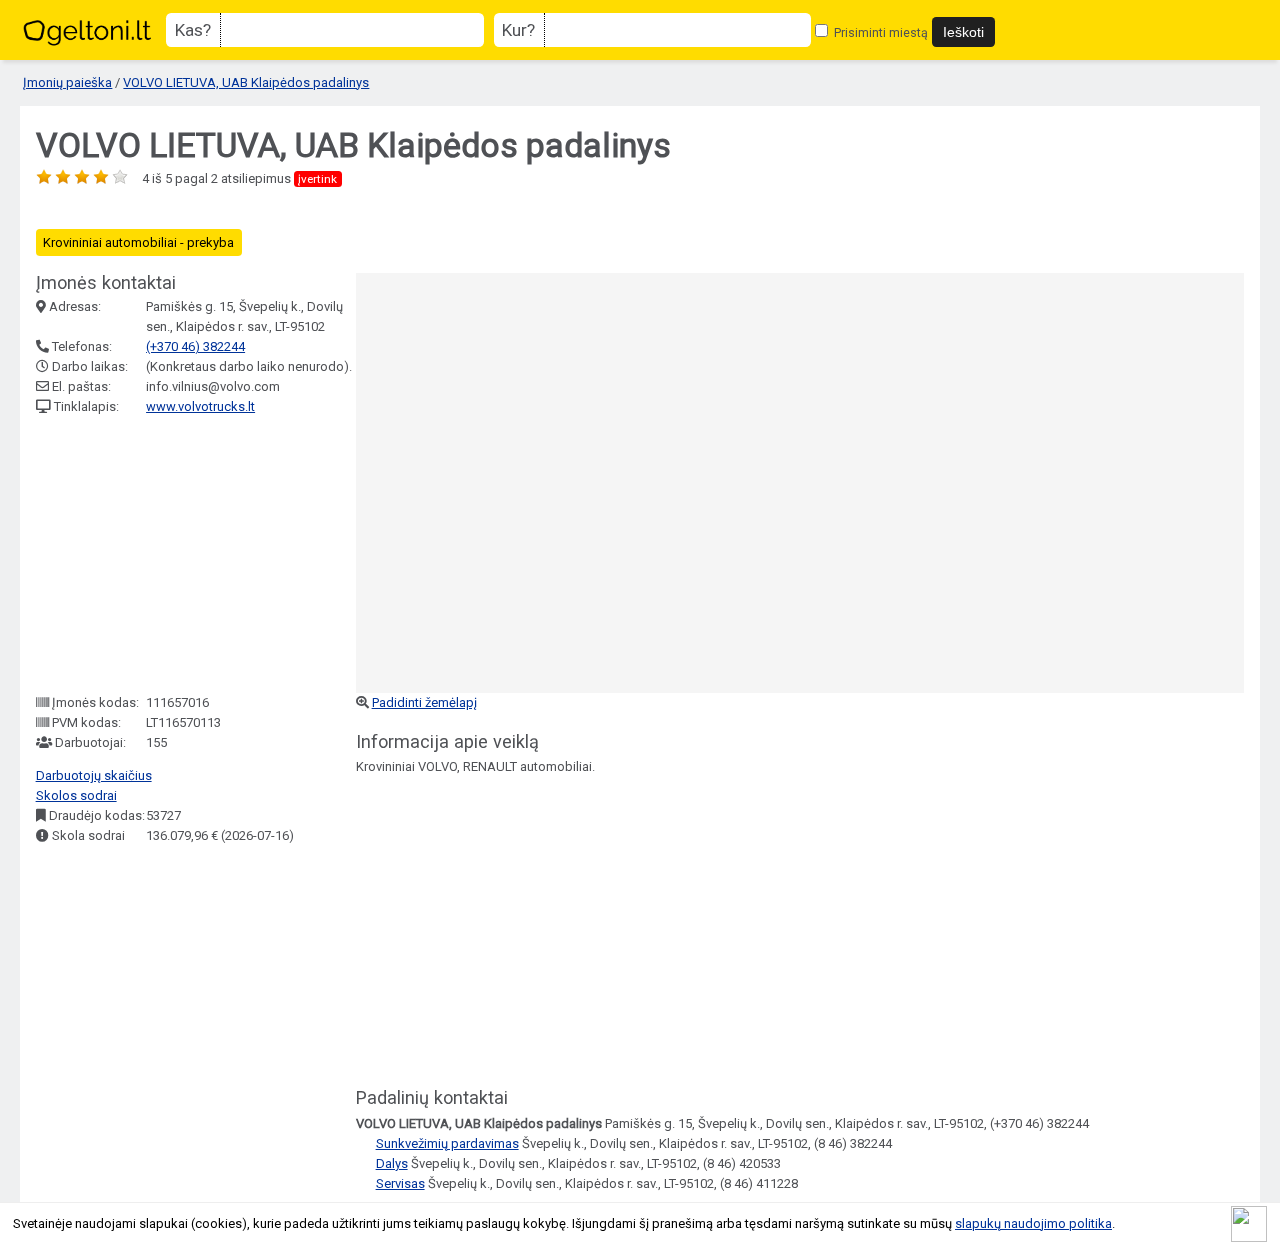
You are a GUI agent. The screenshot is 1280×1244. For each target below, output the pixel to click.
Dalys (392, 1163)
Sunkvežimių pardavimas (447, 1143)
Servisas (400, 1183)
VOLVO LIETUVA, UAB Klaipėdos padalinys (246, 82)
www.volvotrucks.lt (200, 406)
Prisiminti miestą (879, 32)
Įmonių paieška (67, 82)
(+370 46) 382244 (195, 346)
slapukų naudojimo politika (1033, 1223)
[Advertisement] (186, 555)
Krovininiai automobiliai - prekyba (138, 242)
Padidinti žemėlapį (424, 702)
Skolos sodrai (76, 795)
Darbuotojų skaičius (94, 775)
